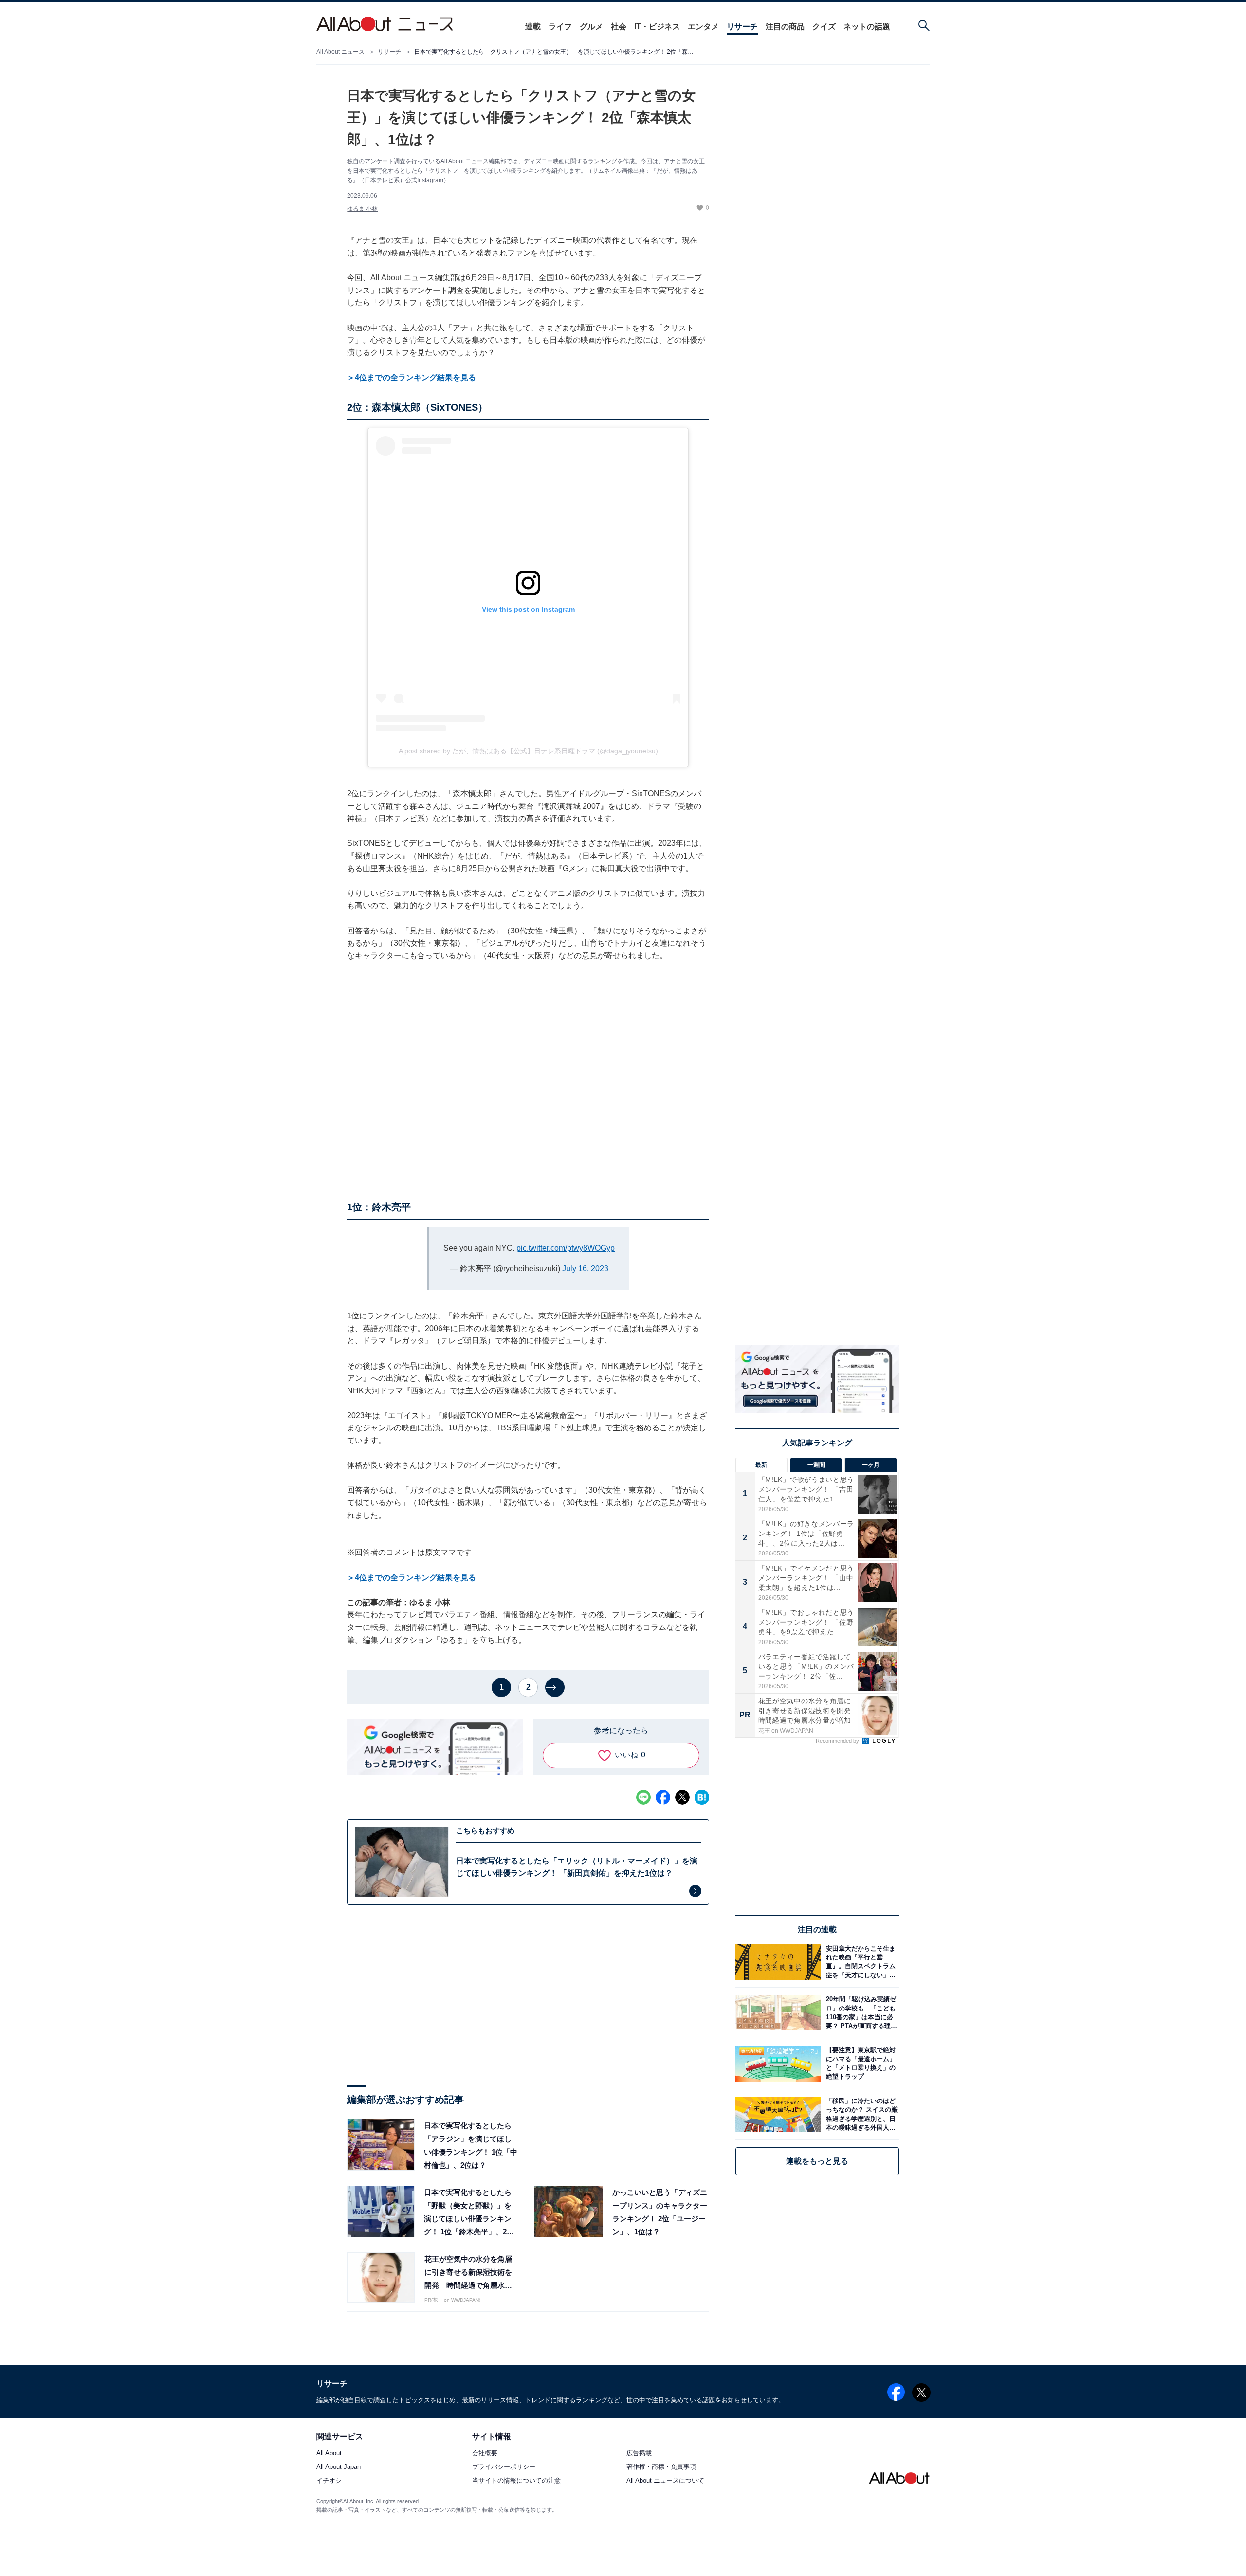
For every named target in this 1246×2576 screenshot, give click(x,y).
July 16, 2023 (585, 1269)
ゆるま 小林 (362, 209)
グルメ (591, 27)
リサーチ (742, 27)
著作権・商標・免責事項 (661, 2467)
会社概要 (485, 2454)
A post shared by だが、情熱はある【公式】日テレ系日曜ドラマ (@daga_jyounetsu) (528, 751)
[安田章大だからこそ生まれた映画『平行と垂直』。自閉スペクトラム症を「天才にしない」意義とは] (860, 1962)
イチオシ (329, 2481)
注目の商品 (785, 27)
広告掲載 (639, 2454)
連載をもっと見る (817, 2161)
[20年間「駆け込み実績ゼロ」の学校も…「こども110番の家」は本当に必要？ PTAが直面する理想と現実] (860, 2013)
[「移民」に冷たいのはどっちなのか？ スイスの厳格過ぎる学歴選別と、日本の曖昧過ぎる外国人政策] (860, 2114)
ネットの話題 (867, 27)
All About (329, 2454)
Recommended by (838, 1741)
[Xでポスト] (682, 1797)
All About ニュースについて (665, 2481)
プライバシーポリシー (504, 2467)
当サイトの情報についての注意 (516, 2481)
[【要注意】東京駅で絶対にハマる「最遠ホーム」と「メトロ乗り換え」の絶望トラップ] (860, 2063)
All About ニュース (340, 52)
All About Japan (339, 2467)
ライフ (560, 27)
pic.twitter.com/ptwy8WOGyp (566, 1248)
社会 (619, 27)
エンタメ (703, 27)
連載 (533, 27)
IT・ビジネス (657, 27)
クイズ (824, 27)
